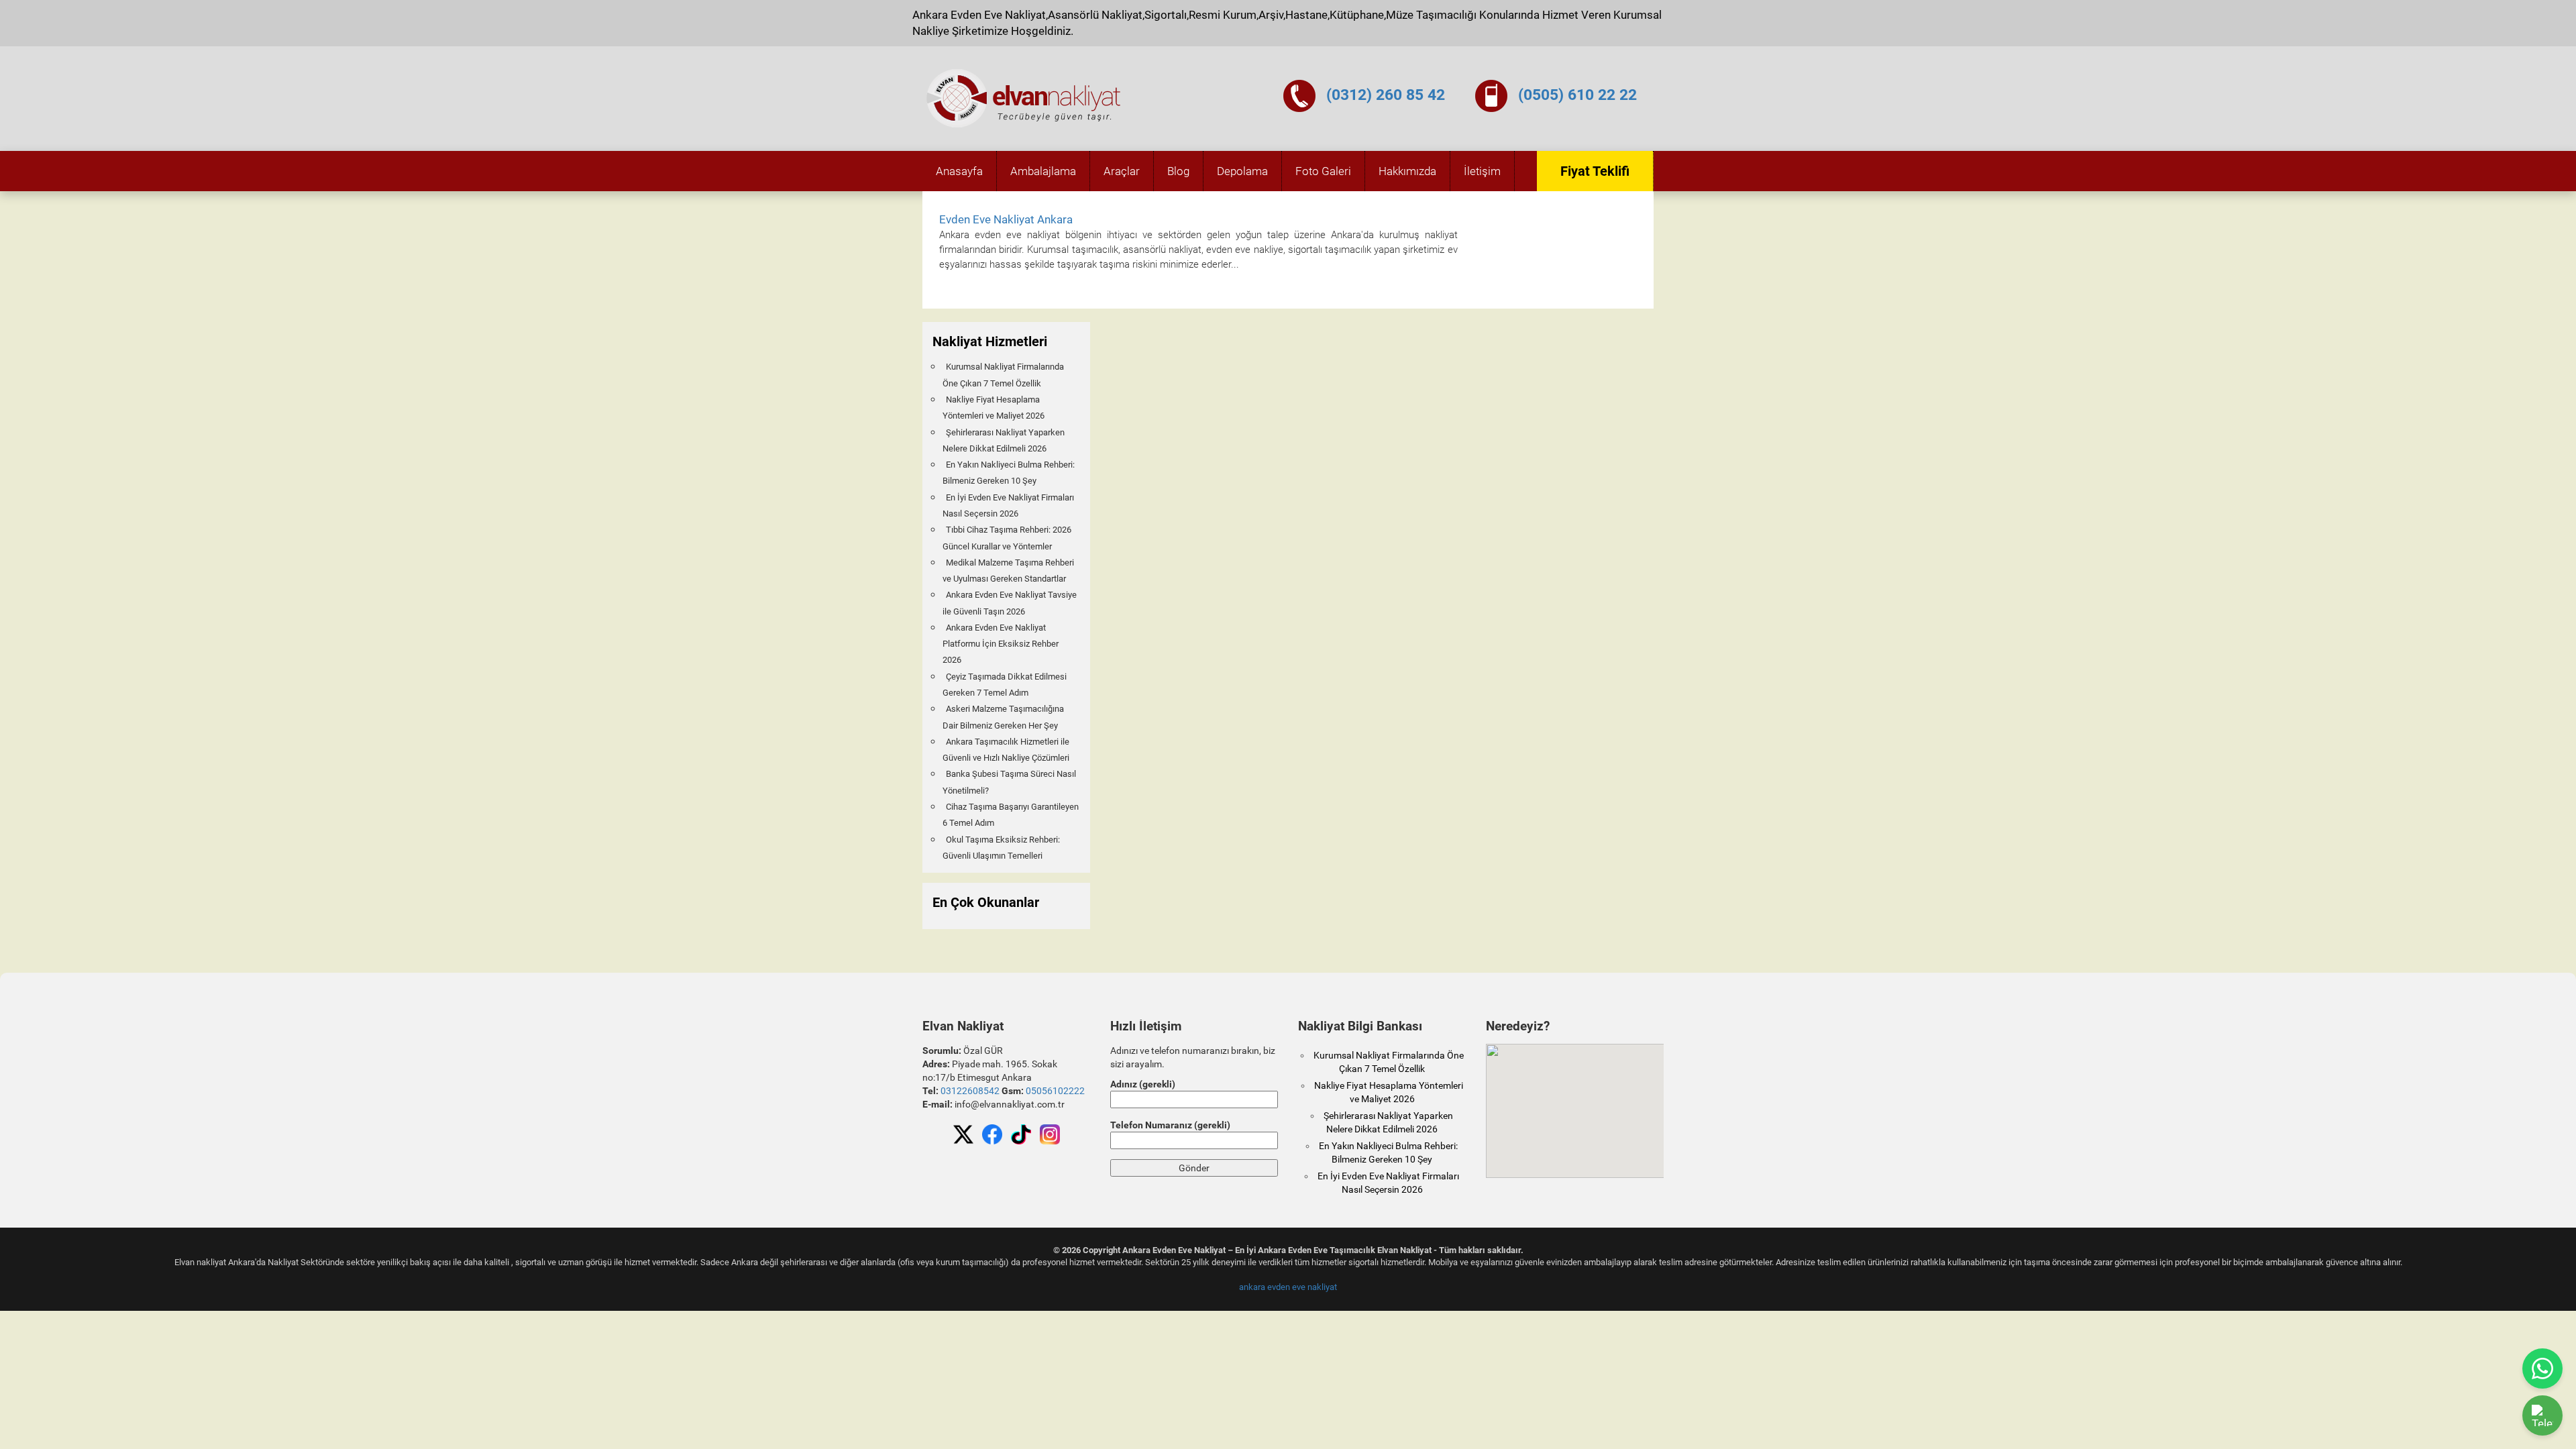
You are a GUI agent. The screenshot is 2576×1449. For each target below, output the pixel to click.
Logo (1024, 99)
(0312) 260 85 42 (1386, 95)
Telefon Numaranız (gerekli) (1170, 1125)
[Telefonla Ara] (2542, 1415)
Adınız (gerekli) (1143, 1084)
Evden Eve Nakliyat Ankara (1006, 219)
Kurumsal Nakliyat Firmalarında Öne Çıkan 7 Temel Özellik (1003, 375)
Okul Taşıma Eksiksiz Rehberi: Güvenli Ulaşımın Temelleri (1001, 848)
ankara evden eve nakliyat (1288, 1287)
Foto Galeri (1323, 171)
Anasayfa (959, 171)
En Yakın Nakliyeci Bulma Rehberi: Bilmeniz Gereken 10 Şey (1009, 473)
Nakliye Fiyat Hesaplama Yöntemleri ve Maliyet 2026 (994, 408)
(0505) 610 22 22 (1577, 95)
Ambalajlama (1043, 171)
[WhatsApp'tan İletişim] (2542, 1368)
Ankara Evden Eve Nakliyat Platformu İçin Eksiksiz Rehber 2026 (1001, 644)
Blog (1178, 171)
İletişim (1482, 171)
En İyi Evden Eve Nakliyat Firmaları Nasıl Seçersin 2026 (1008, 505)
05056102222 (1055, 1091)
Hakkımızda (1407, 171)
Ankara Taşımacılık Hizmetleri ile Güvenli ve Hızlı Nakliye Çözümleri (1006, 750)
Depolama (1242, 171)
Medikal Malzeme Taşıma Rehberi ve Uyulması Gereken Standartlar (1008, 571)
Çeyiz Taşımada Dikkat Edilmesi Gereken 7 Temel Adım (1005, 685)
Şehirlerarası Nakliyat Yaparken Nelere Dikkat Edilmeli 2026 (1004, 440)
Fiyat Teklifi (1595, 171)
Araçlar (1122, 171)
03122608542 (970, 1091)
